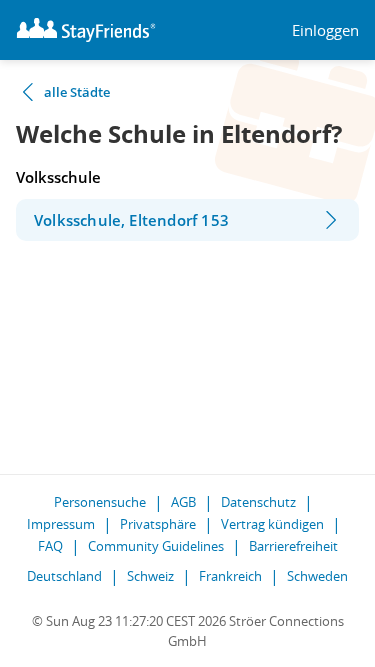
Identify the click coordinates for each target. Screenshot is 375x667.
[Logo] (86, 30)
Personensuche (100, 502)
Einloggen (325, 30)
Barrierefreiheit (293, 546)
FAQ (50, 546)
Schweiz (150, 576)
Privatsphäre (158, 524)
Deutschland (64, 576)
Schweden (317, 576)
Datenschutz (258, 502)
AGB (183, 502)
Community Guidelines (156, 546)
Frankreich (230, 576)
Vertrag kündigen (272, 524)
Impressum (61, 524)
